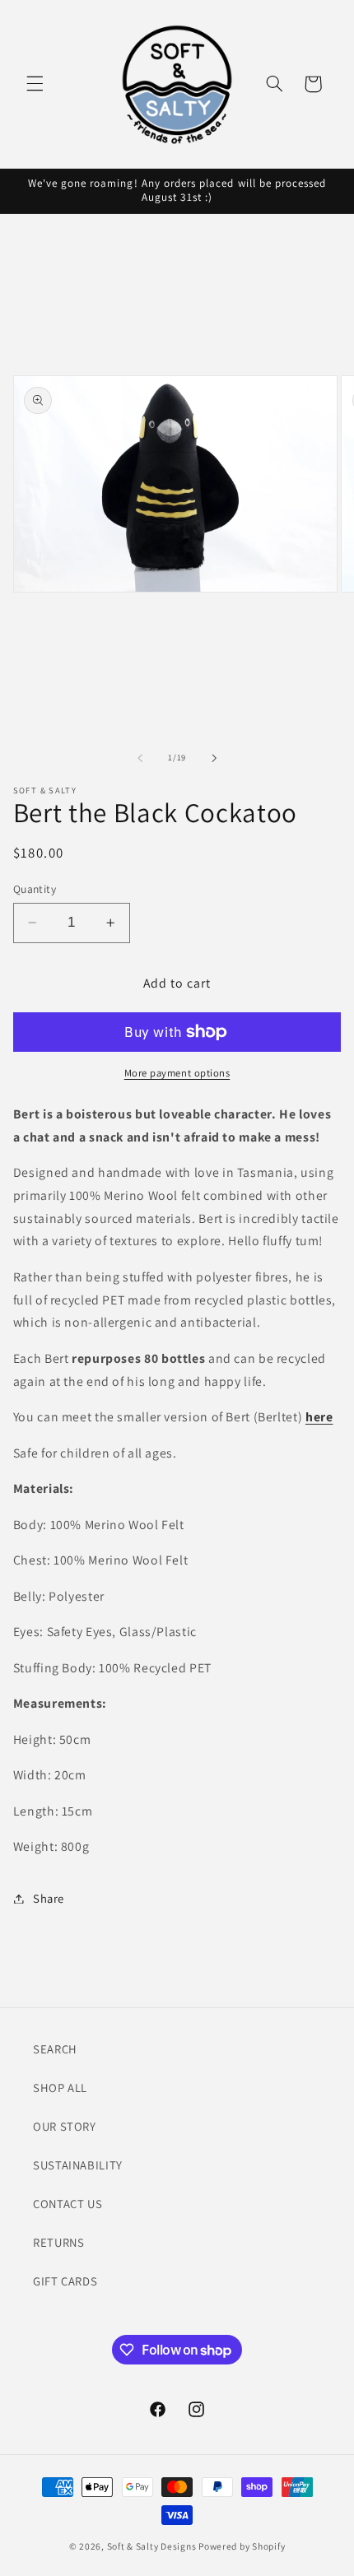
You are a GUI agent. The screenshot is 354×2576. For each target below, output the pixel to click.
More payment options (177, 1073)
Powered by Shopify (242, 2546)
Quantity (35, 889)
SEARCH (55, 2049)
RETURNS (58, 2242)
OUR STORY (65, 2126)
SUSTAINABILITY (78, 2165)
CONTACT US (68, 2204)
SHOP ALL (60, 2088)
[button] (35, 84)
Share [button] (49, 1898)
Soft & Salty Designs (152, 2546)
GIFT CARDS (65, 2281)
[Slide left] (140, 758)
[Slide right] (214, 758)
